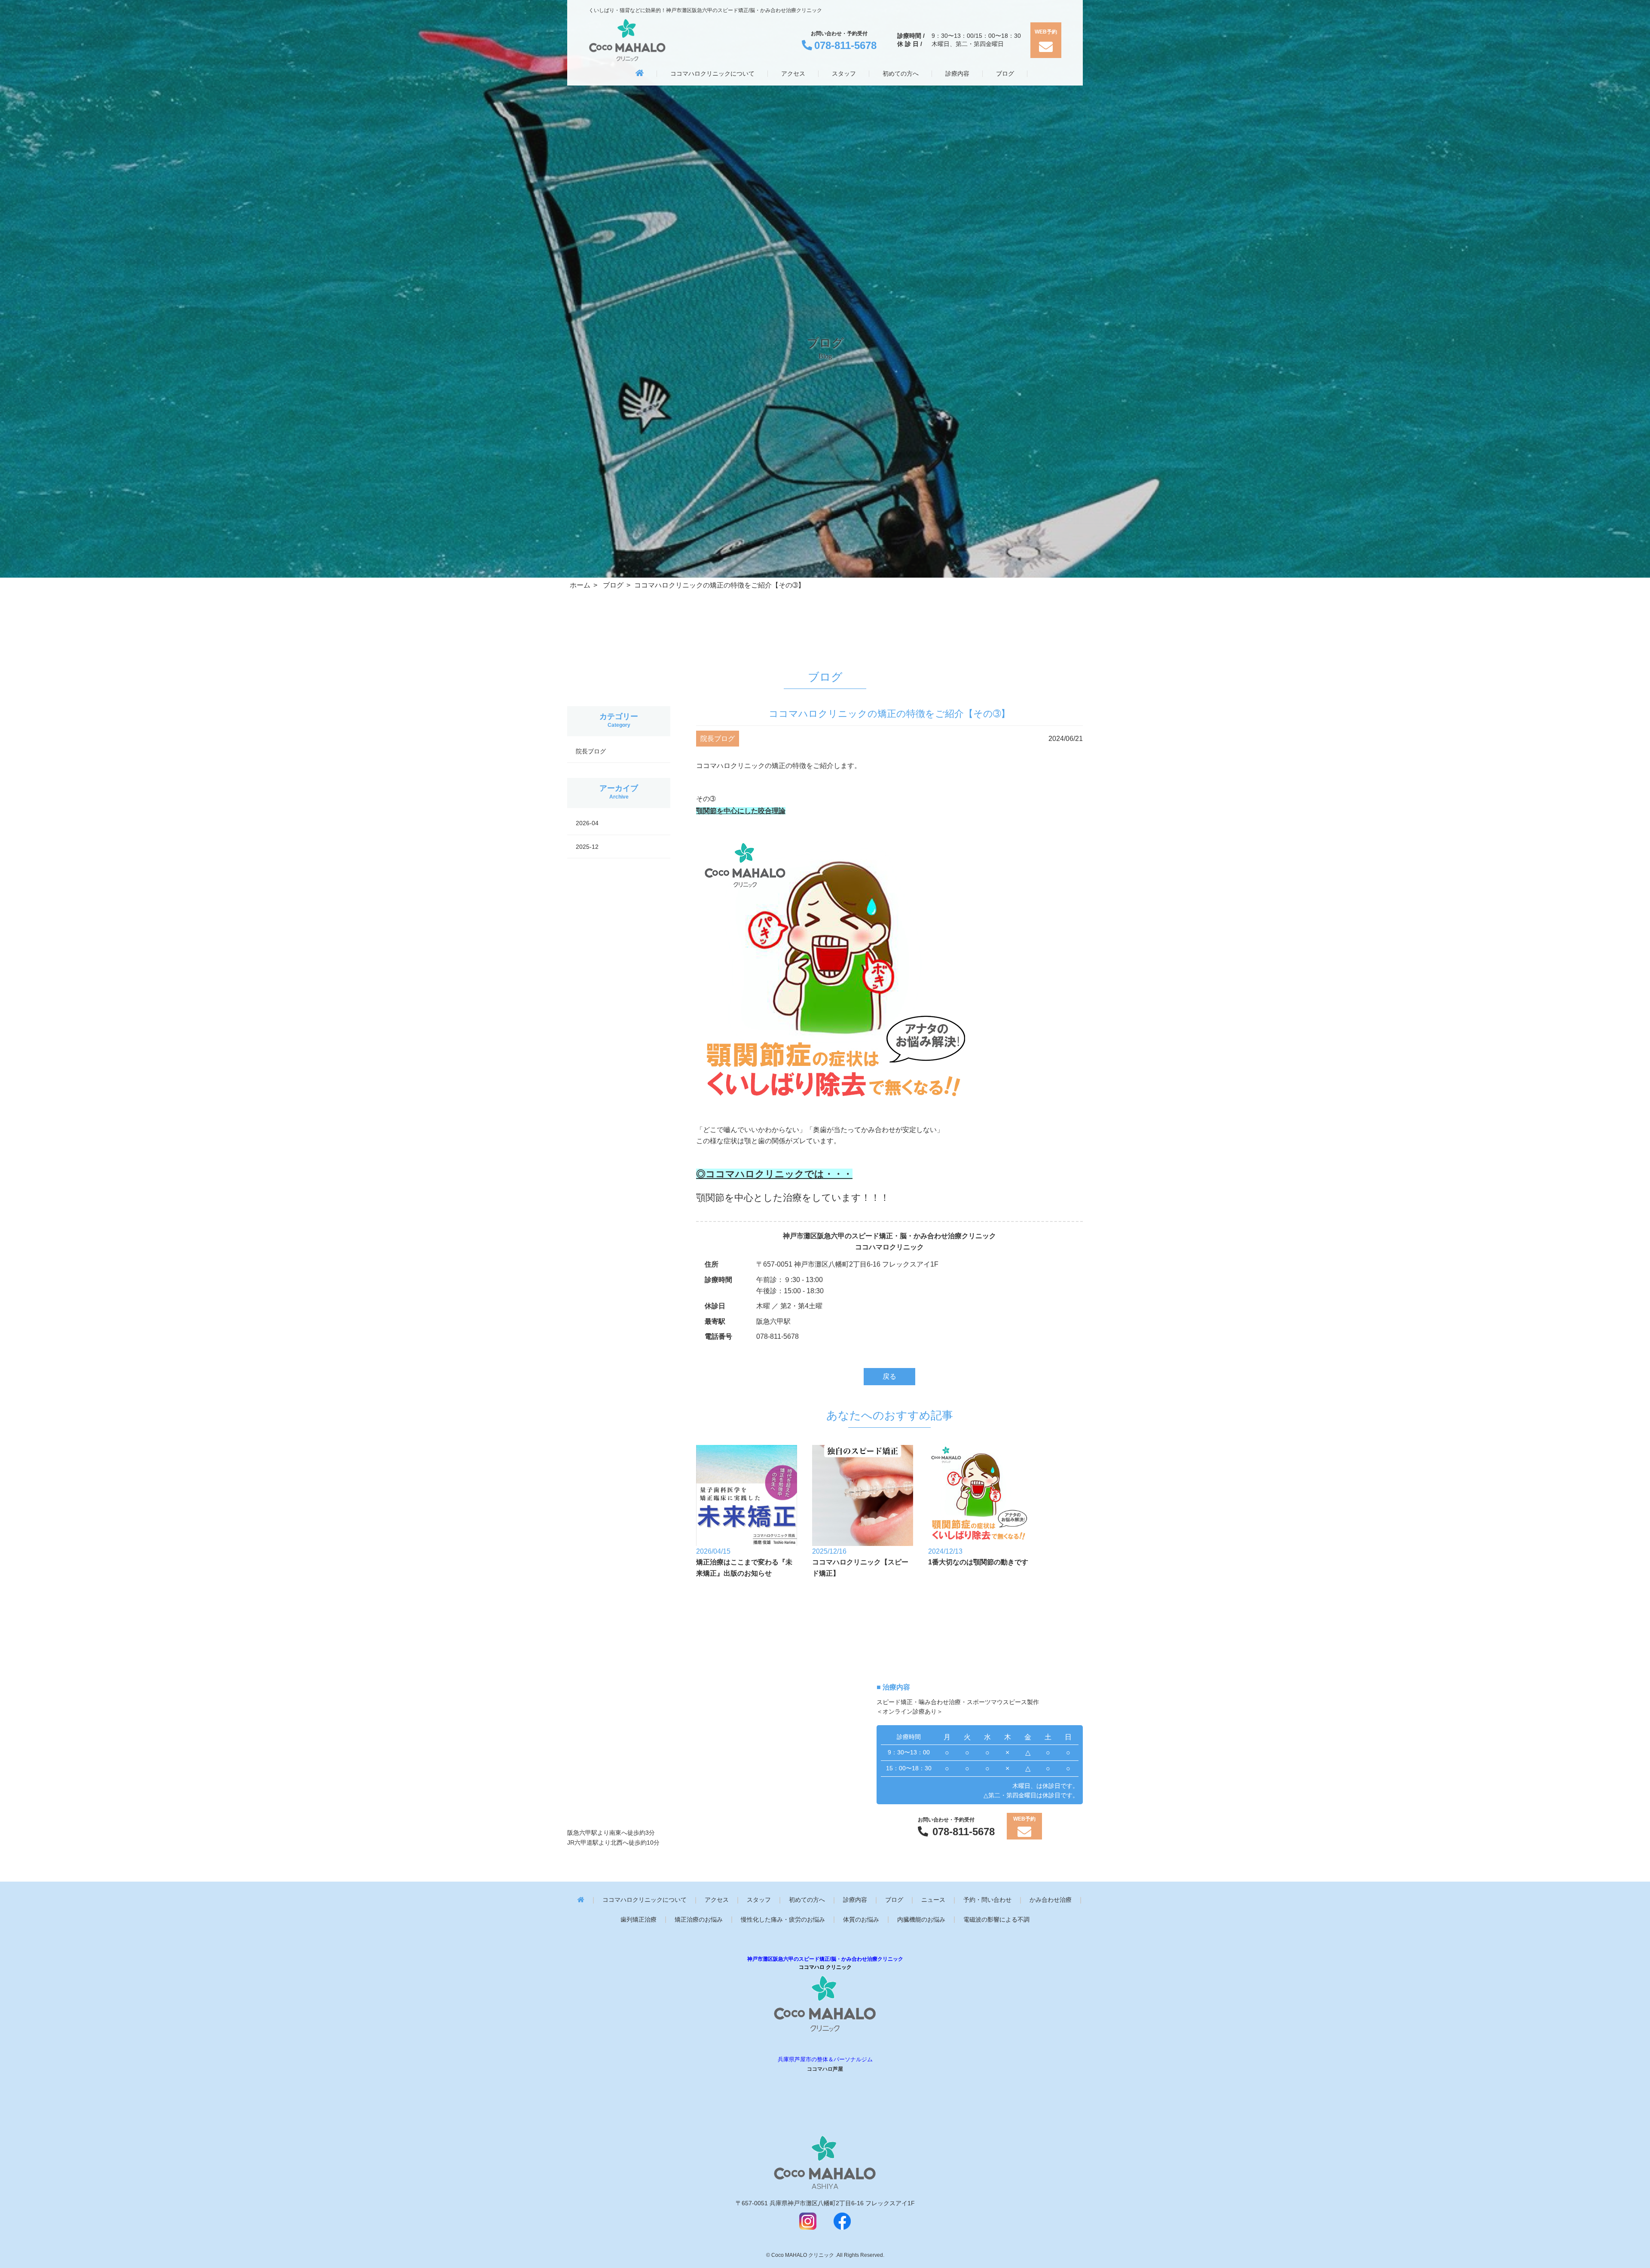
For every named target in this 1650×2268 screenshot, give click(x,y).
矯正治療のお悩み (699, 1920)
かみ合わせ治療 (1051, 1900)
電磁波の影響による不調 (996, 1920)
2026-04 (587, 823)
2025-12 (587, 847)
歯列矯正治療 (639, 1920)
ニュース (933, 1900)
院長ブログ (591, 751)
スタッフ (759, 1900)
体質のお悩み (861, 1920)
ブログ (894, 1900)
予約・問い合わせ (987, 1900)
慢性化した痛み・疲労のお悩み (783, 1920)
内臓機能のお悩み (921, 1920)
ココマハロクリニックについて (645, 1900)
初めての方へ (807, 1900)
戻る (889, 1376)
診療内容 (855, 1900)
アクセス (717, 1900)
